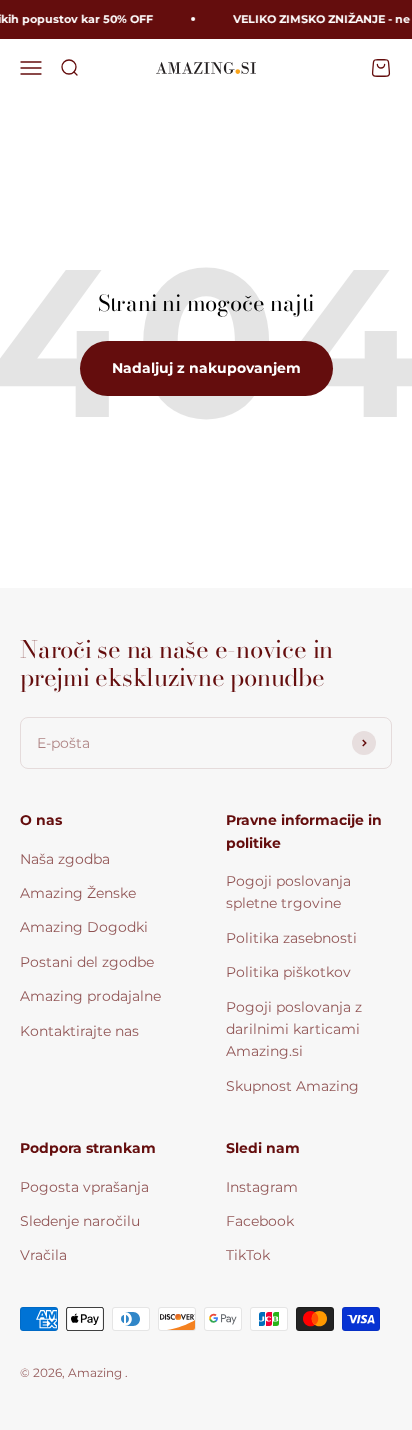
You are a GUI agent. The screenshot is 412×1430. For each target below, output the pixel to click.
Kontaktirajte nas (79, 1031)
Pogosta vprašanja (84, 1187)
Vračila (43, 1255)
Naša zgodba (65, 859)
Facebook (260, 1221)
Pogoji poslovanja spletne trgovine (288, 892)
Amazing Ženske (78, 893)
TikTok (248, 1255)
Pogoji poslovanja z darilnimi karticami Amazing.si (294, 1029)
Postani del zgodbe (87, 962)
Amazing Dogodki (84, 927)
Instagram (262, 1187)
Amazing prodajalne (90, 996)
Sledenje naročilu (80, 1221)
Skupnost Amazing (292, 1086)
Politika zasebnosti (291, 938)
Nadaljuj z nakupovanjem (206, 368)
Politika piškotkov (288, 972)
